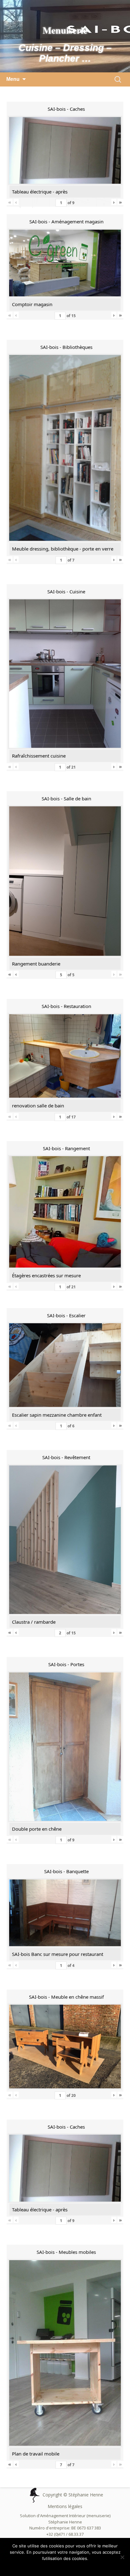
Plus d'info (76, 2567)
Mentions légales (65, 2506)
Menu (13, 79)
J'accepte (53, 2567)
